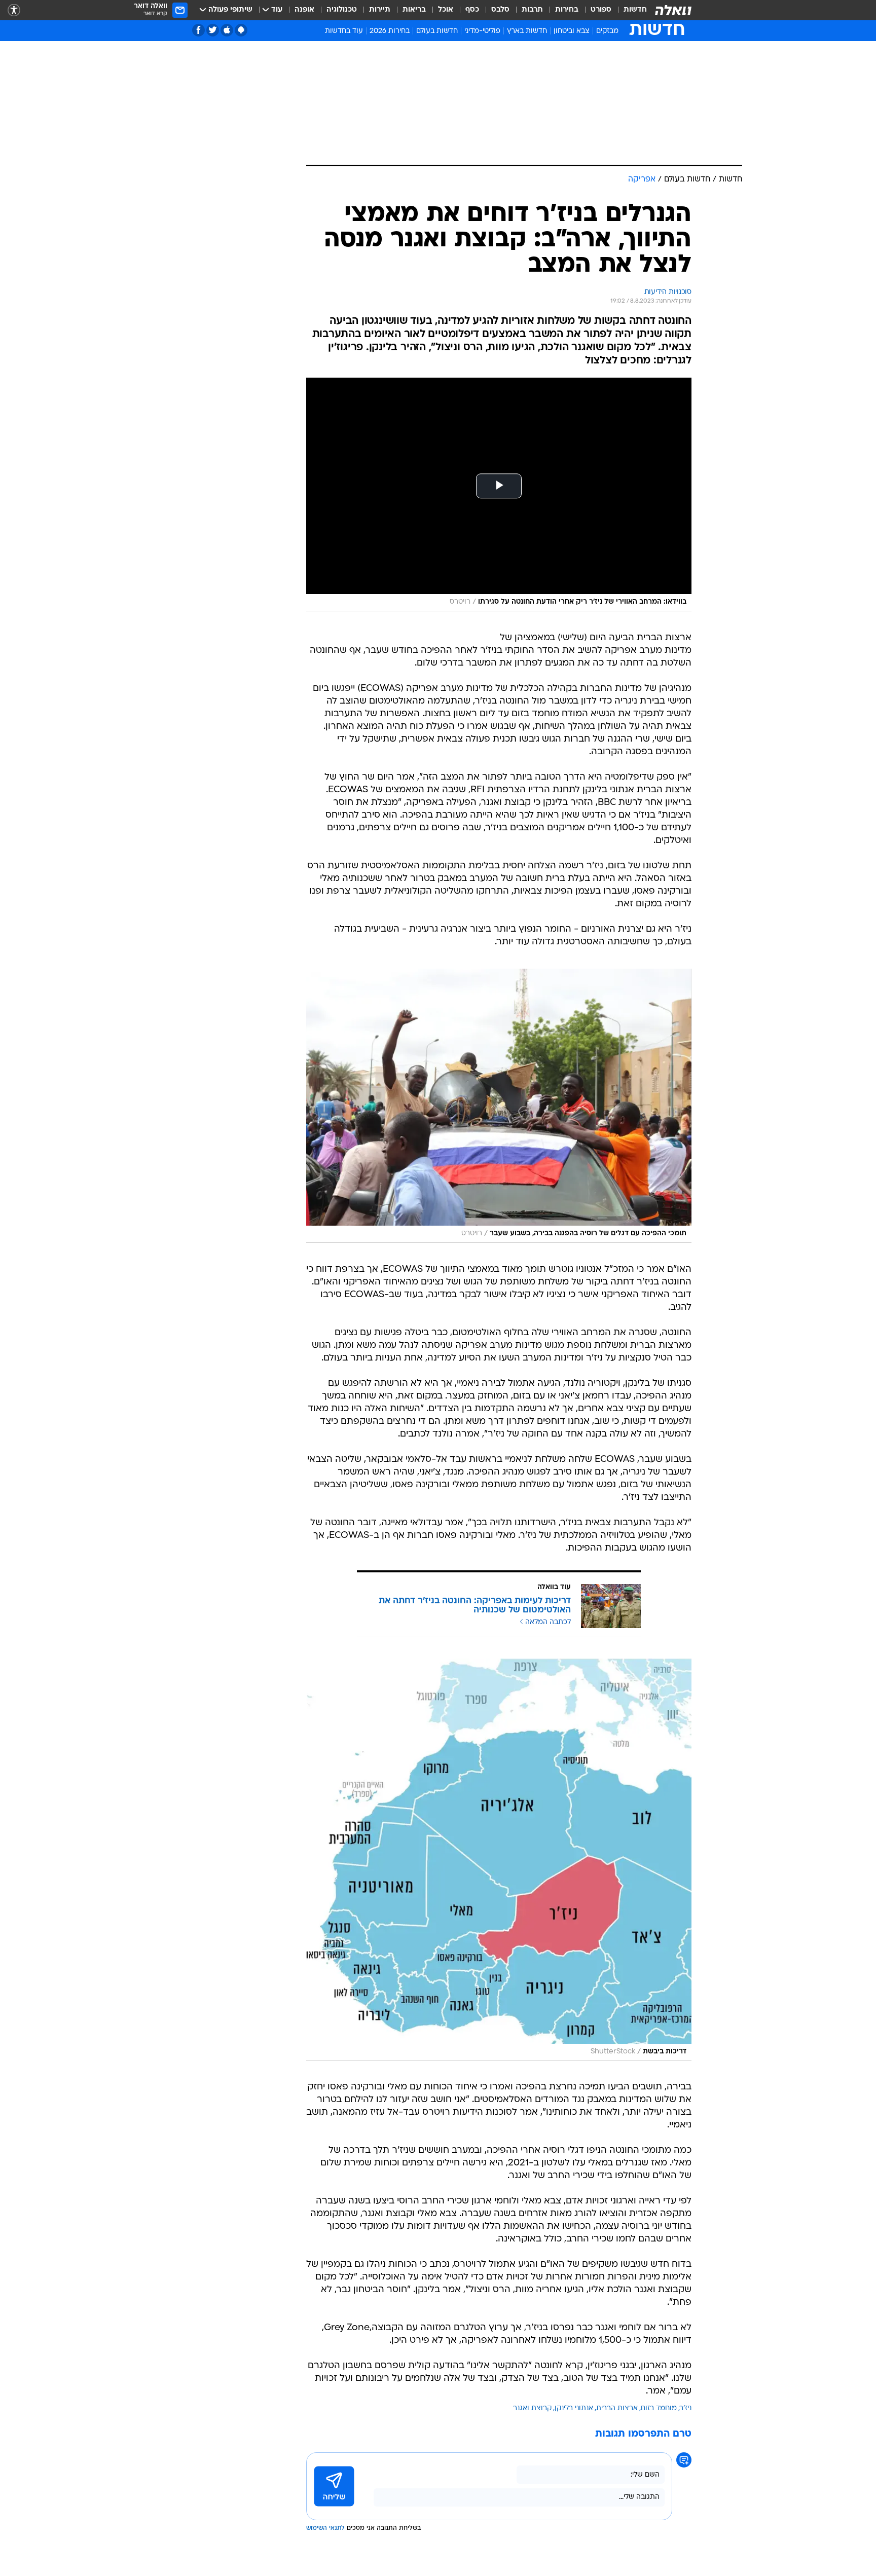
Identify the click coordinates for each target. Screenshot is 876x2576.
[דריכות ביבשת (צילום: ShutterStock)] (499, 1860)
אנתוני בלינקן (574, 2408)
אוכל (446, 10)
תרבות (532, 10)
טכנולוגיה (342, 10)
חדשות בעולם (437, 31)
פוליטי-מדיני (482, 31)
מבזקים (607, 31)
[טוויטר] (213, 30)
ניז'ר (686, 2408)
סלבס (500, 10)
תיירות (380, 10)
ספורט (601, 10)
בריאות (414, 10)
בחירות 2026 (390, 31)
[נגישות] (14, 10)
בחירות (567, 10)
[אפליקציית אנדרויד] (241, 30)
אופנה (304, 10)
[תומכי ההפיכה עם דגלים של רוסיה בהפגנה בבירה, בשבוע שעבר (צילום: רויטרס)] (499, 1106)
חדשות (635, 10)
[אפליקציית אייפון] (227, 30)
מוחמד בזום (659, 2408)
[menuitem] (629, 10)
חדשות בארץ (527, 31)
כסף (472, 10)
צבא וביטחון (572, 31)
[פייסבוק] (198, 30)
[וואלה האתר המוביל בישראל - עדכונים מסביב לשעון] (673, 10)
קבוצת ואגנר (532, 2408)
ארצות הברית (617, 2408)
